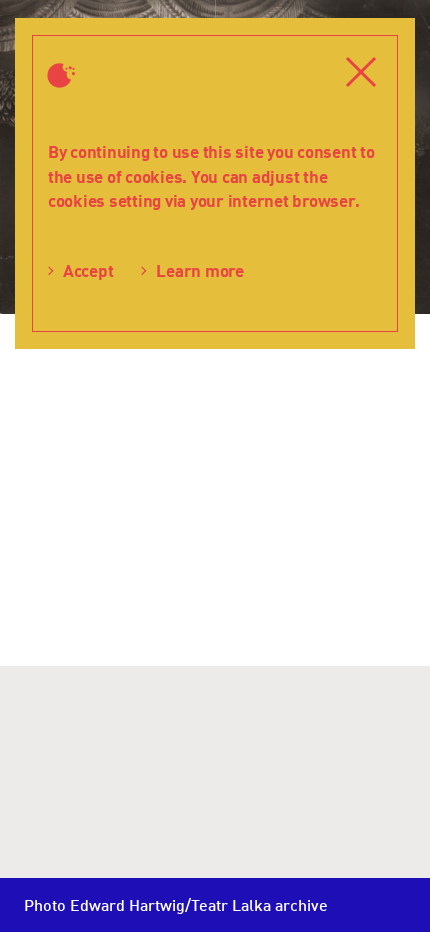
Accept (88, 270)
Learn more (199, 270)
